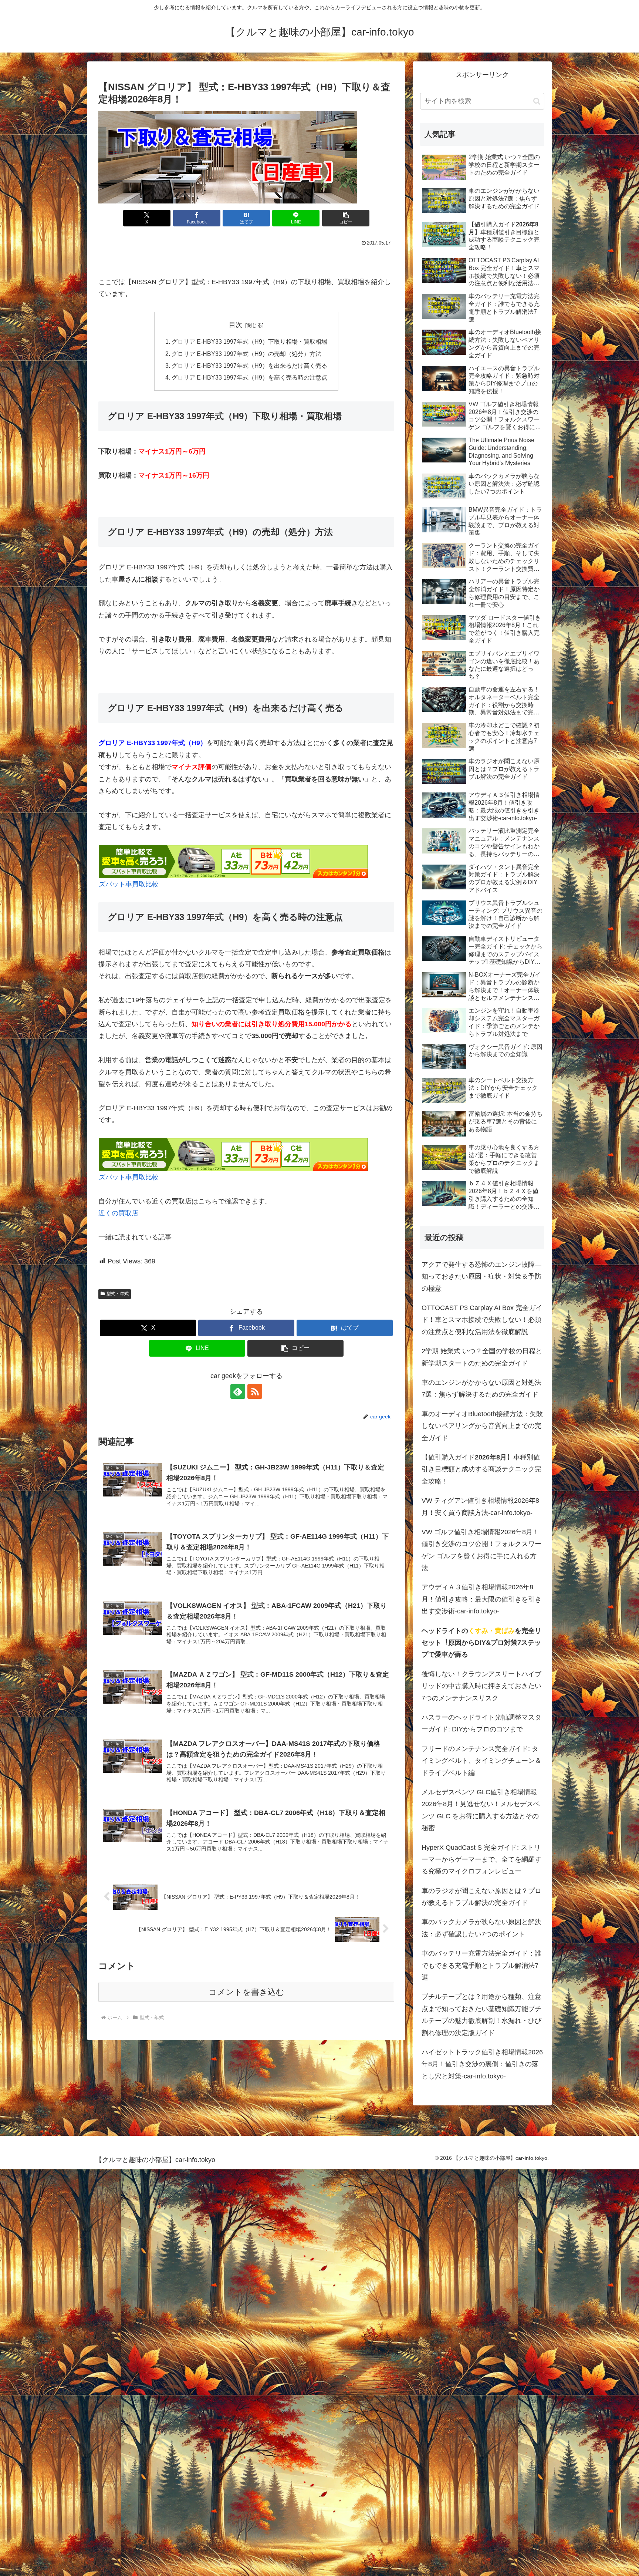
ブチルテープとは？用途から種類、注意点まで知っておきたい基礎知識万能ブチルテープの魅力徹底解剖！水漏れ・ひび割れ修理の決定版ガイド (481, 2015)
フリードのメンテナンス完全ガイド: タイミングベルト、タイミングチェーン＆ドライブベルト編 (481, 1761)
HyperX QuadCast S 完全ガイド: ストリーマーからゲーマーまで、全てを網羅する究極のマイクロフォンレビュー (481, 1860)
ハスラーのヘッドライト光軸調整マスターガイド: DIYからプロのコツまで (481, 1723)
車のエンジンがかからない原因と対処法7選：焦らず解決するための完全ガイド (481, 1388)
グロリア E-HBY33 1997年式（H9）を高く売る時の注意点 (249, 377)
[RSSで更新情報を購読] (255, 1391)
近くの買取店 (118, 1213)
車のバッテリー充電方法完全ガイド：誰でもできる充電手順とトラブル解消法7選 (481, 1965)
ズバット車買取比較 (129, 884)
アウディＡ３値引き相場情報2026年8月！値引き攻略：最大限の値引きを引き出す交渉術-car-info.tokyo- (481, 1599)
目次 (236, 325)
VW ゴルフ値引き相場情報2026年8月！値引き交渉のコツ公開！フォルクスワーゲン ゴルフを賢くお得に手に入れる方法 (481, 1550)
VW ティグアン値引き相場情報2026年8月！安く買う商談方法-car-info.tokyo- (480, 1506)
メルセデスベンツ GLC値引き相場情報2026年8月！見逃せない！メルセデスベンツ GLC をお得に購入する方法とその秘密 (481, 1810)
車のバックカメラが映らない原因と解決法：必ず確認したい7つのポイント (481, 1928)
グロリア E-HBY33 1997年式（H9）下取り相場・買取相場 (249, 341)
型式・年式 (118, 1294)
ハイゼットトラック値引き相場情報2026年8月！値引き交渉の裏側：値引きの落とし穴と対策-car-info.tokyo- (482, 2064)
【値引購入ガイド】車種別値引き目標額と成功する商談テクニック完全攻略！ (481, 1469)
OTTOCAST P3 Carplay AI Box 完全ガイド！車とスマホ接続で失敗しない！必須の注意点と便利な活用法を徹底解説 (482, 1320)
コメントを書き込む (246, 1992)
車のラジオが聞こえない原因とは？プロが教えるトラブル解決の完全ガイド (481, 1897)
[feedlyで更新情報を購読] (238, 1391)
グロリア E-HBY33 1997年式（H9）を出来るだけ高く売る (249, 366)
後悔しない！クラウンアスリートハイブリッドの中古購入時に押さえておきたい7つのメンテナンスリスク (481, 1686)
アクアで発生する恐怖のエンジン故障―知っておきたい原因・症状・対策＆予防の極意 (481, 1277)
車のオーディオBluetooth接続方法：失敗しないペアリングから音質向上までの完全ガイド (482, 1426)
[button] (346, 218)
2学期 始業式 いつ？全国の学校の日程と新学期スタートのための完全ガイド (482, 1357)
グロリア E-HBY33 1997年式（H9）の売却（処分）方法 (246, 354)
